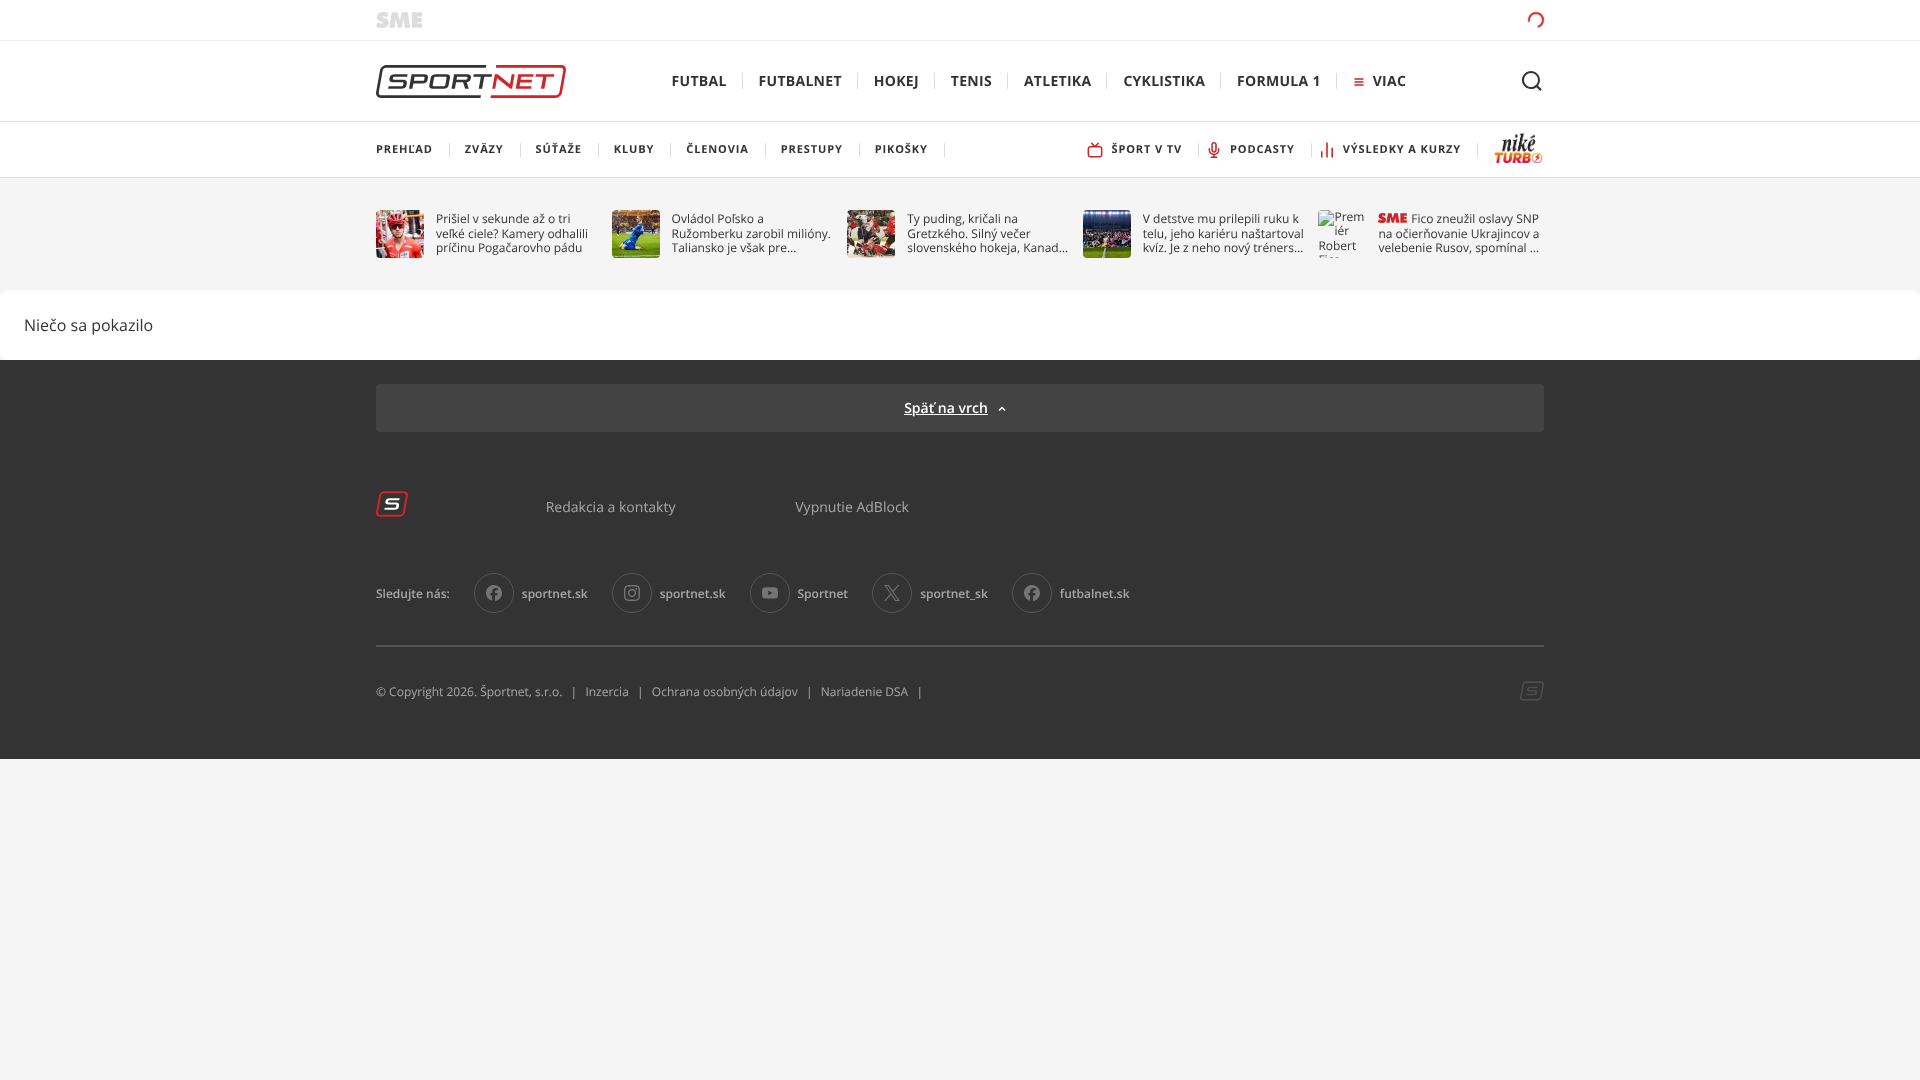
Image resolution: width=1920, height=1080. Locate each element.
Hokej (896, 81)
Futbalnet (800, 81)
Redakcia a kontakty (611, 506)
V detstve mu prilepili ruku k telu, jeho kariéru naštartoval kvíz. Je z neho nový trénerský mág (1225, 233)
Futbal (699, 81)
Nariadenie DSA (865, 691)
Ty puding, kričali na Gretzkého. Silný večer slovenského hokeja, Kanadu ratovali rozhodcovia (986, 233)
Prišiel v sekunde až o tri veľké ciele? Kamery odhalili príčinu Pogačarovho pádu (512, 233)
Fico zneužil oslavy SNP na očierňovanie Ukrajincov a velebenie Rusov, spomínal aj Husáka (1458, 233)
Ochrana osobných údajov (725, 691)
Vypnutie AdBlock (852, 506)
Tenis (971, 81)
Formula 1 (1279, 81)
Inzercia (606, 691)
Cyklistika (1164, 81)
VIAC (1389, 81)
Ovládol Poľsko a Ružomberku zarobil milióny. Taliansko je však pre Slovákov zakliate (751, 233)
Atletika (1057, 81)
